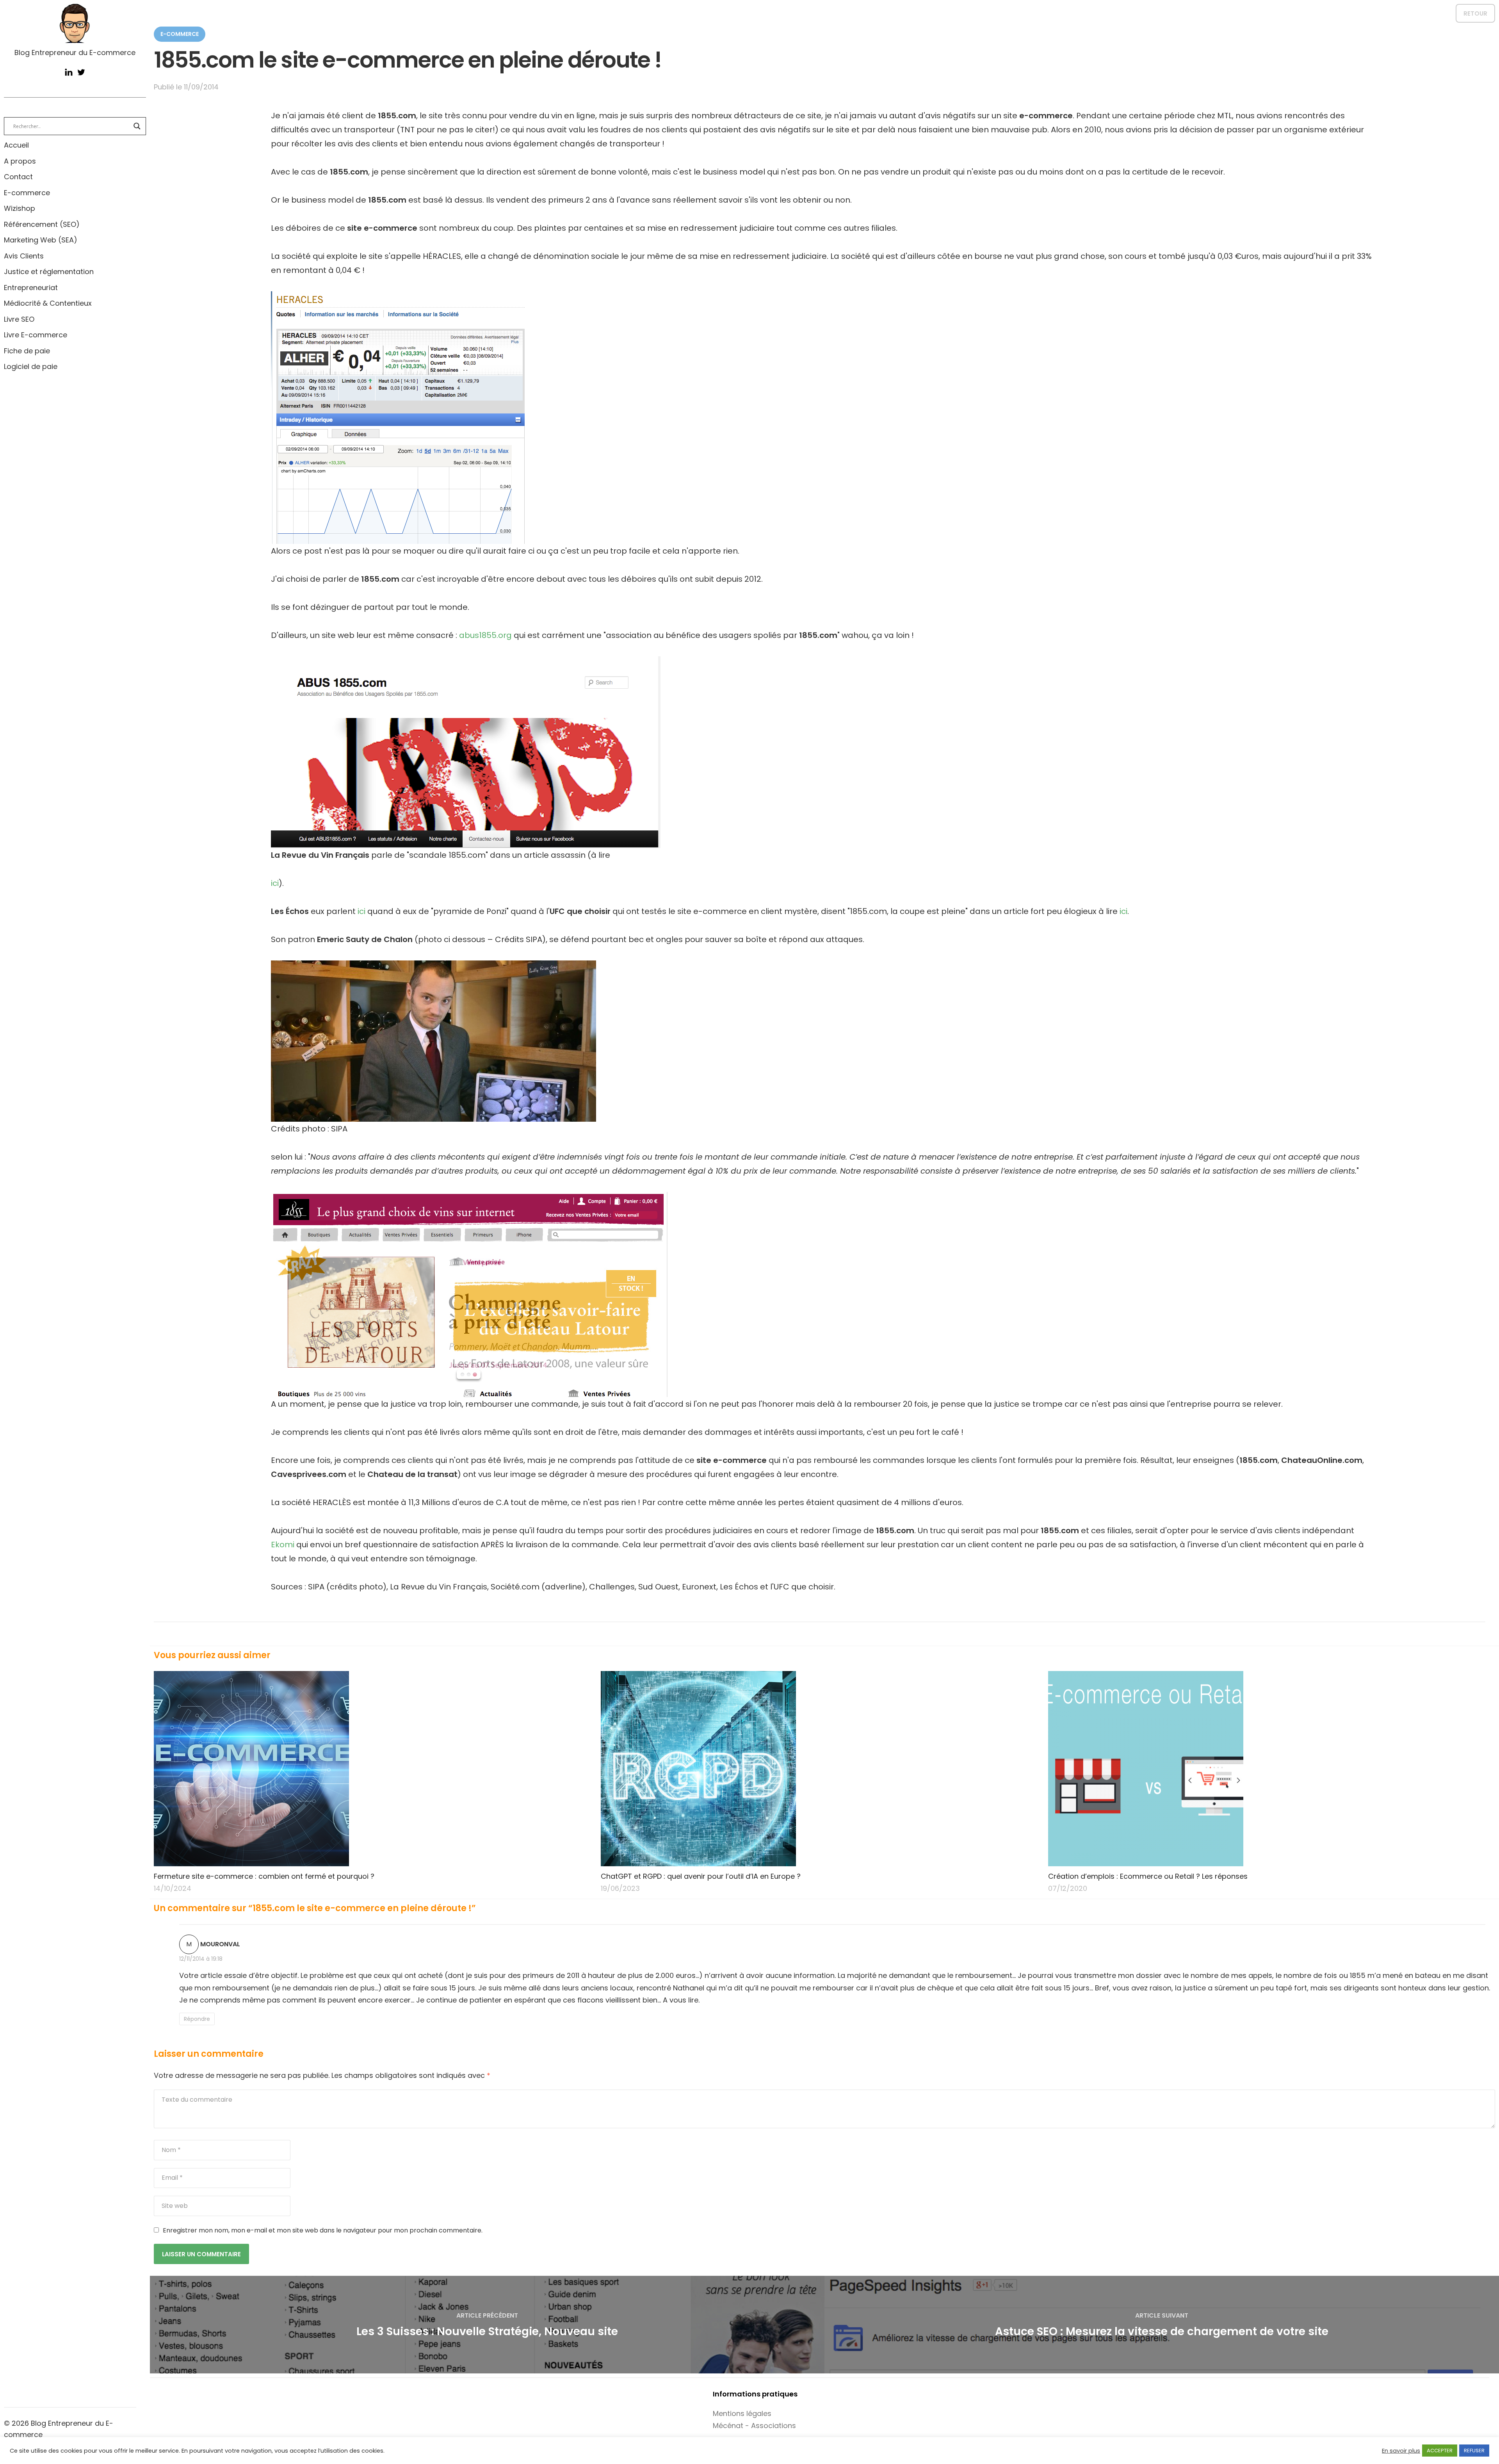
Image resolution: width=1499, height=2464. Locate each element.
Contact (18, 177)
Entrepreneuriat (31, 288)
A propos (20, 161)
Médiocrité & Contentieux (48, 303)
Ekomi (283, 1545)
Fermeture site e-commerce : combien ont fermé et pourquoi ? (264, 1876)
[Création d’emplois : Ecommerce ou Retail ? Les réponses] (1267, 1769)
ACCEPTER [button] (1440, 2451)
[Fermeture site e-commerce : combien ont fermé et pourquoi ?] (373, 1769)
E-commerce (27, 193)
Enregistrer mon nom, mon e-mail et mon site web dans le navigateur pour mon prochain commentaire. (323, 2230)
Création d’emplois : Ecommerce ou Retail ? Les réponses (1148, 1876)
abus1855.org (485, 635)
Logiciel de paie (31, 366)
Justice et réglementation (49, 272)
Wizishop (20, 208)
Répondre (197, 2019)
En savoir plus (1401, 2451)
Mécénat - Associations (754, 2426)
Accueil (16, 145)
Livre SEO (19, 319)
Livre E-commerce (36, 335)
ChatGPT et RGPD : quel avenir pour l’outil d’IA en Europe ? (701, 1876)
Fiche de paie (27, 351)
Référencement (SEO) (42, 224)
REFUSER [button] (1474, 2451)
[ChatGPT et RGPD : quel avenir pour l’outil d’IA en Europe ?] (820, 1769)
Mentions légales (742, 2413)
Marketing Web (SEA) (41, 240)
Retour (1475, 13)
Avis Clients (24, 256)
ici (275, 883)
